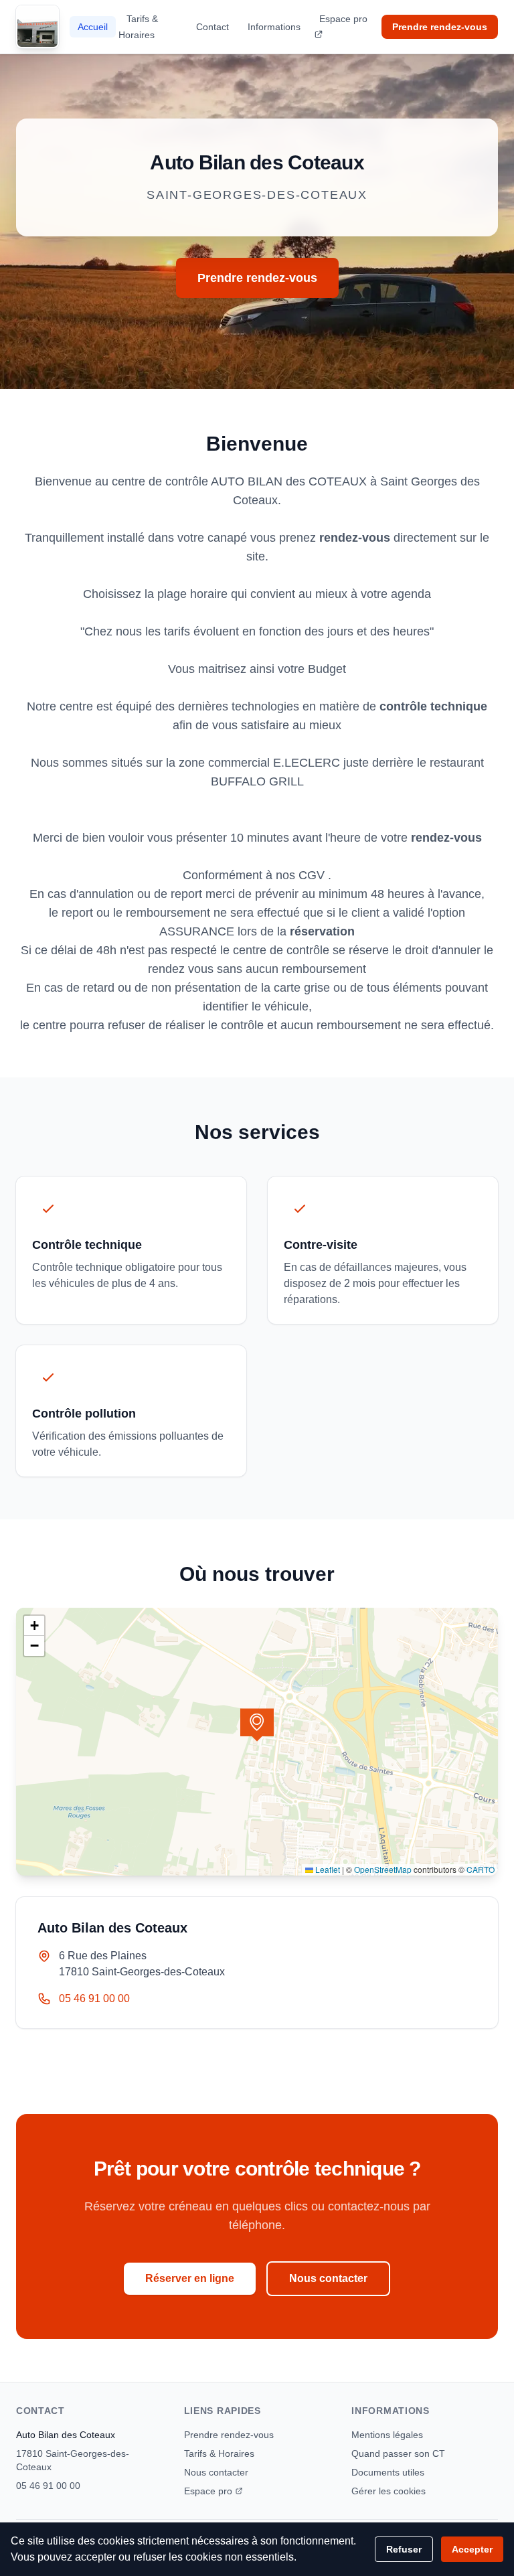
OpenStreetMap (383, 1869)
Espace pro (343, 19)
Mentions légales (387, 2435)
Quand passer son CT (398, 2453)
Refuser (404, 2549)
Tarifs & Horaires (138, 27)
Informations (274, 27)
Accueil (93, 27)
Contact (212, 27)
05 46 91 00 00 (94, 1998)
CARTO (481, 1869)
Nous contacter (328, 2278)
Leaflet (327, 1869)
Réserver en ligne (190, 2278)
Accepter (472, 2549)
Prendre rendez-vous (440, 27)
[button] (257, 1725)
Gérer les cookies (389, 2491)
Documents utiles (388, 2472)
